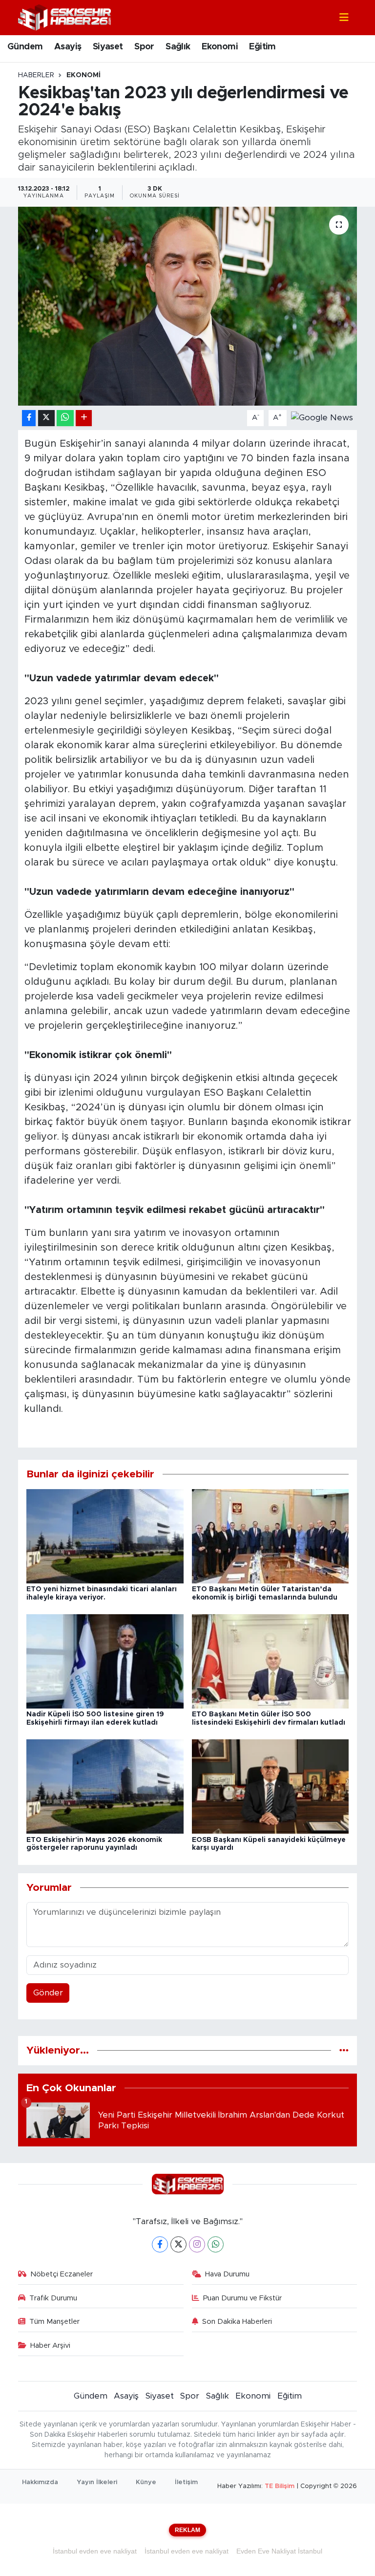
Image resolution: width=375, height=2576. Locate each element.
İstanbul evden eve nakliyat (95, 2551)
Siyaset (108, 47)
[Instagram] (197, 2244)
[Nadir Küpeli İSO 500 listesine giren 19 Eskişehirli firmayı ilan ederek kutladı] (105, 1661)
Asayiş (68, 47)
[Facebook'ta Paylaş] (29, 418)
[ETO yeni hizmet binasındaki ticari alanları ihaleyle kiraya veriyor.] (105, 1536)
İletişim (186, 2482)
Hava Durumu (227, 2274)
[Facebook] (160, 2244)
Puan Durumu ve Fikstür (242, 2298)
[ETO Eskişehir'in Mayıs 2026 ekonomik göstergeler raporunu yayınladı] (105, 1786)
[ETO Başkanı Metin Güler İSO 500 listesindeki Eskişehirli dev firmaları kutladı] (271, 1661)
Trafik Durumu (53, 2298)
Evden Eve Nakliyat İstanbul (279, 2551)
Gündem (25, 47)
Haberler (36, 75)
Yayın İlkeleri (97, 2482)
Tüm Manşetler (54, 2322)
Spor (144, 47)
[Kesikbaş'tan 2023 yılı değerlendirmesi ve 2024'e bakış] (188, 306)
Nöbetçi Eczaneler (62, 2274)
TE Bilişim (280, 2486)
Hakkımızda (40, 2482)
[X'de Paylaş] (46, 418)
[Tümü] (344, 2050)
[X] (178, 2244)
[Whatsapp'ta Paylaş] (65, 418)
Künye (146, 2482)
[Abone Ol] (322, 418)
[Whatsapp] (216, 2244)
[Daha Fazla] (84, 418)
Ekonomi (220, 47)
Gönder (48, 1993)
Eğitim (262, 47)
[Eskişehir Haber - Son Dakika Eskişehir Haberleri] (64, 17)
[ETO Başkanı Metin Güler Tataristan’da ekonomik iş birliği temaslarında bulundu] (271, 1536)
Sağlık (178, 47)
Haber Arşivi (50, 2346)
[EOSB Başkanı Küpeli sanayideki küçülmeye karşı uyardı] (271, 1786)
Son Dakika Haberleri (237, 2322)
